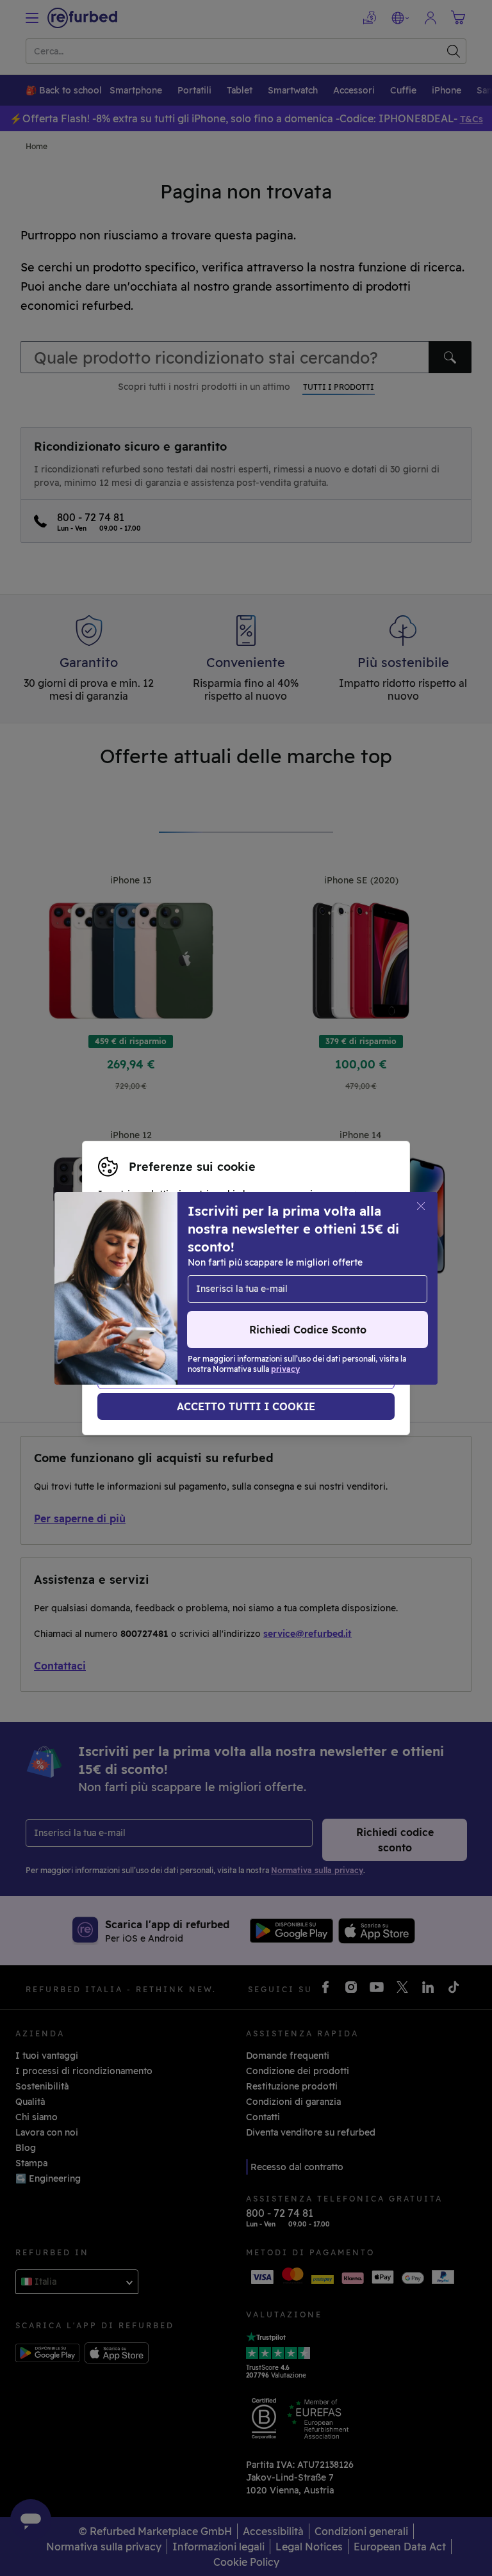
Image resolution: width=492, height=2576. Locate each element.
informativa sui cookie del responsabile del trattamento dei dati (240, 1315)
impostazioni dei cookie (226, 1288)
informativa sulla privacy (219, 1301)
